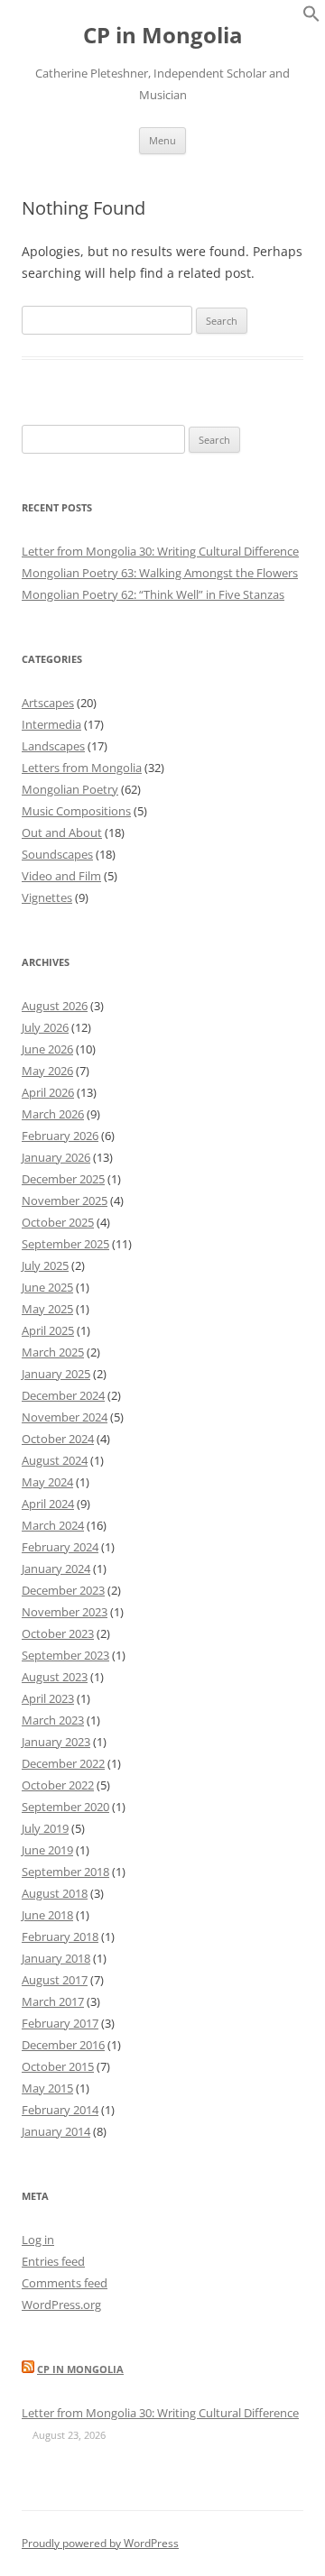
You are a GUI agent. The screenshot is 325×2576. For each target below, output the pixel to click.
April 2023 (48, 1698)
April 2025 (48, 1330)
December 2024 (63, 1395)
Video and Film (61, 876)
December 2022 (63, 1763)
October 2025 (58, 1222)
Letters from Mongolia (82, 768)
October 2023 (58, 1633)
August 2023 (55, 1677)
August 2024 (55, 1460)
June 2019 (47, 1850)
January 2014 (56, 2131)
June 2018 (47, 1915)
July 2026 (45, 1027)
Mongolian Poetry (70, 789)
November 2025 (65, 1201)
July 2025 (45, 1265)
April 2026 (48, 1092)
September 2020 (65, 1807)
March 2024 (53, 1525)
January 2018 (56, 1958)
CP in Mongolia (163, 36)
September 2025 (65, 1244)
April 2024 (48, 1504)
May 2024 (47, 1482)
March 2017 (53, 2001)
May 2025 (47, 1309)
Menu (162, 140)
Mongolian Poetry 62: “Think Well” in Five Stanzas (153, 594)
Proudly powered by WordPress (100, 2543)
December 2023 (63, 1590)
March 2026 (53, 1114)
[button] (311, 18)
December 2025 (63, 1179)
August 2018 (55, 1893)
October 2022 (58, 1785)
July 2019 (45, 1828)
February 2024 (60, 1547)
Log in (38, 2240)
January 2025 (56, 1374)
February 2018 (60, 1937)
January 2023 (56, 1742)
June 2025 (47, 1287)
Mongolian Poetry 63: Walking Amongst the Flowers (160, 573)
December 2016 (63, 2045)
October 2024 (58, 1439)
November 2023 (65, 1612)
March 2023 (53, 1720)
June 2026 (47, 1049)
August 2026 (55, 1006)
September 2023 (65, 1655)
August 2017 (55, 1980)
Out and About (62, 833)
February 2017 (60, 2023)
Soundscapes (57, 854)
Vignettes (47, 897)
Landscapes (53, 746)
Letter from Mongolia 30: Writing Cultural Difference (160, 551)
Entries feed (53, 2261)
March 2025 (53, 1352)
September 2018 (65, 1872)
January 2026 (56, 1157)
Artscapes (48, 703)
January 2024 (56, 1569)
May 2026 (47, 1071)
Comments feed (65, 2283)
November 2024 (65, 1417)
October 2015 (58, 2066)
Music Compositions (76, 811)
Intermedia (51, 724)
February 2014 (60, 2110)
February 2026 (60, 1136)
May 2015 (47, 2088)
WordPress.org (61, 2305)
